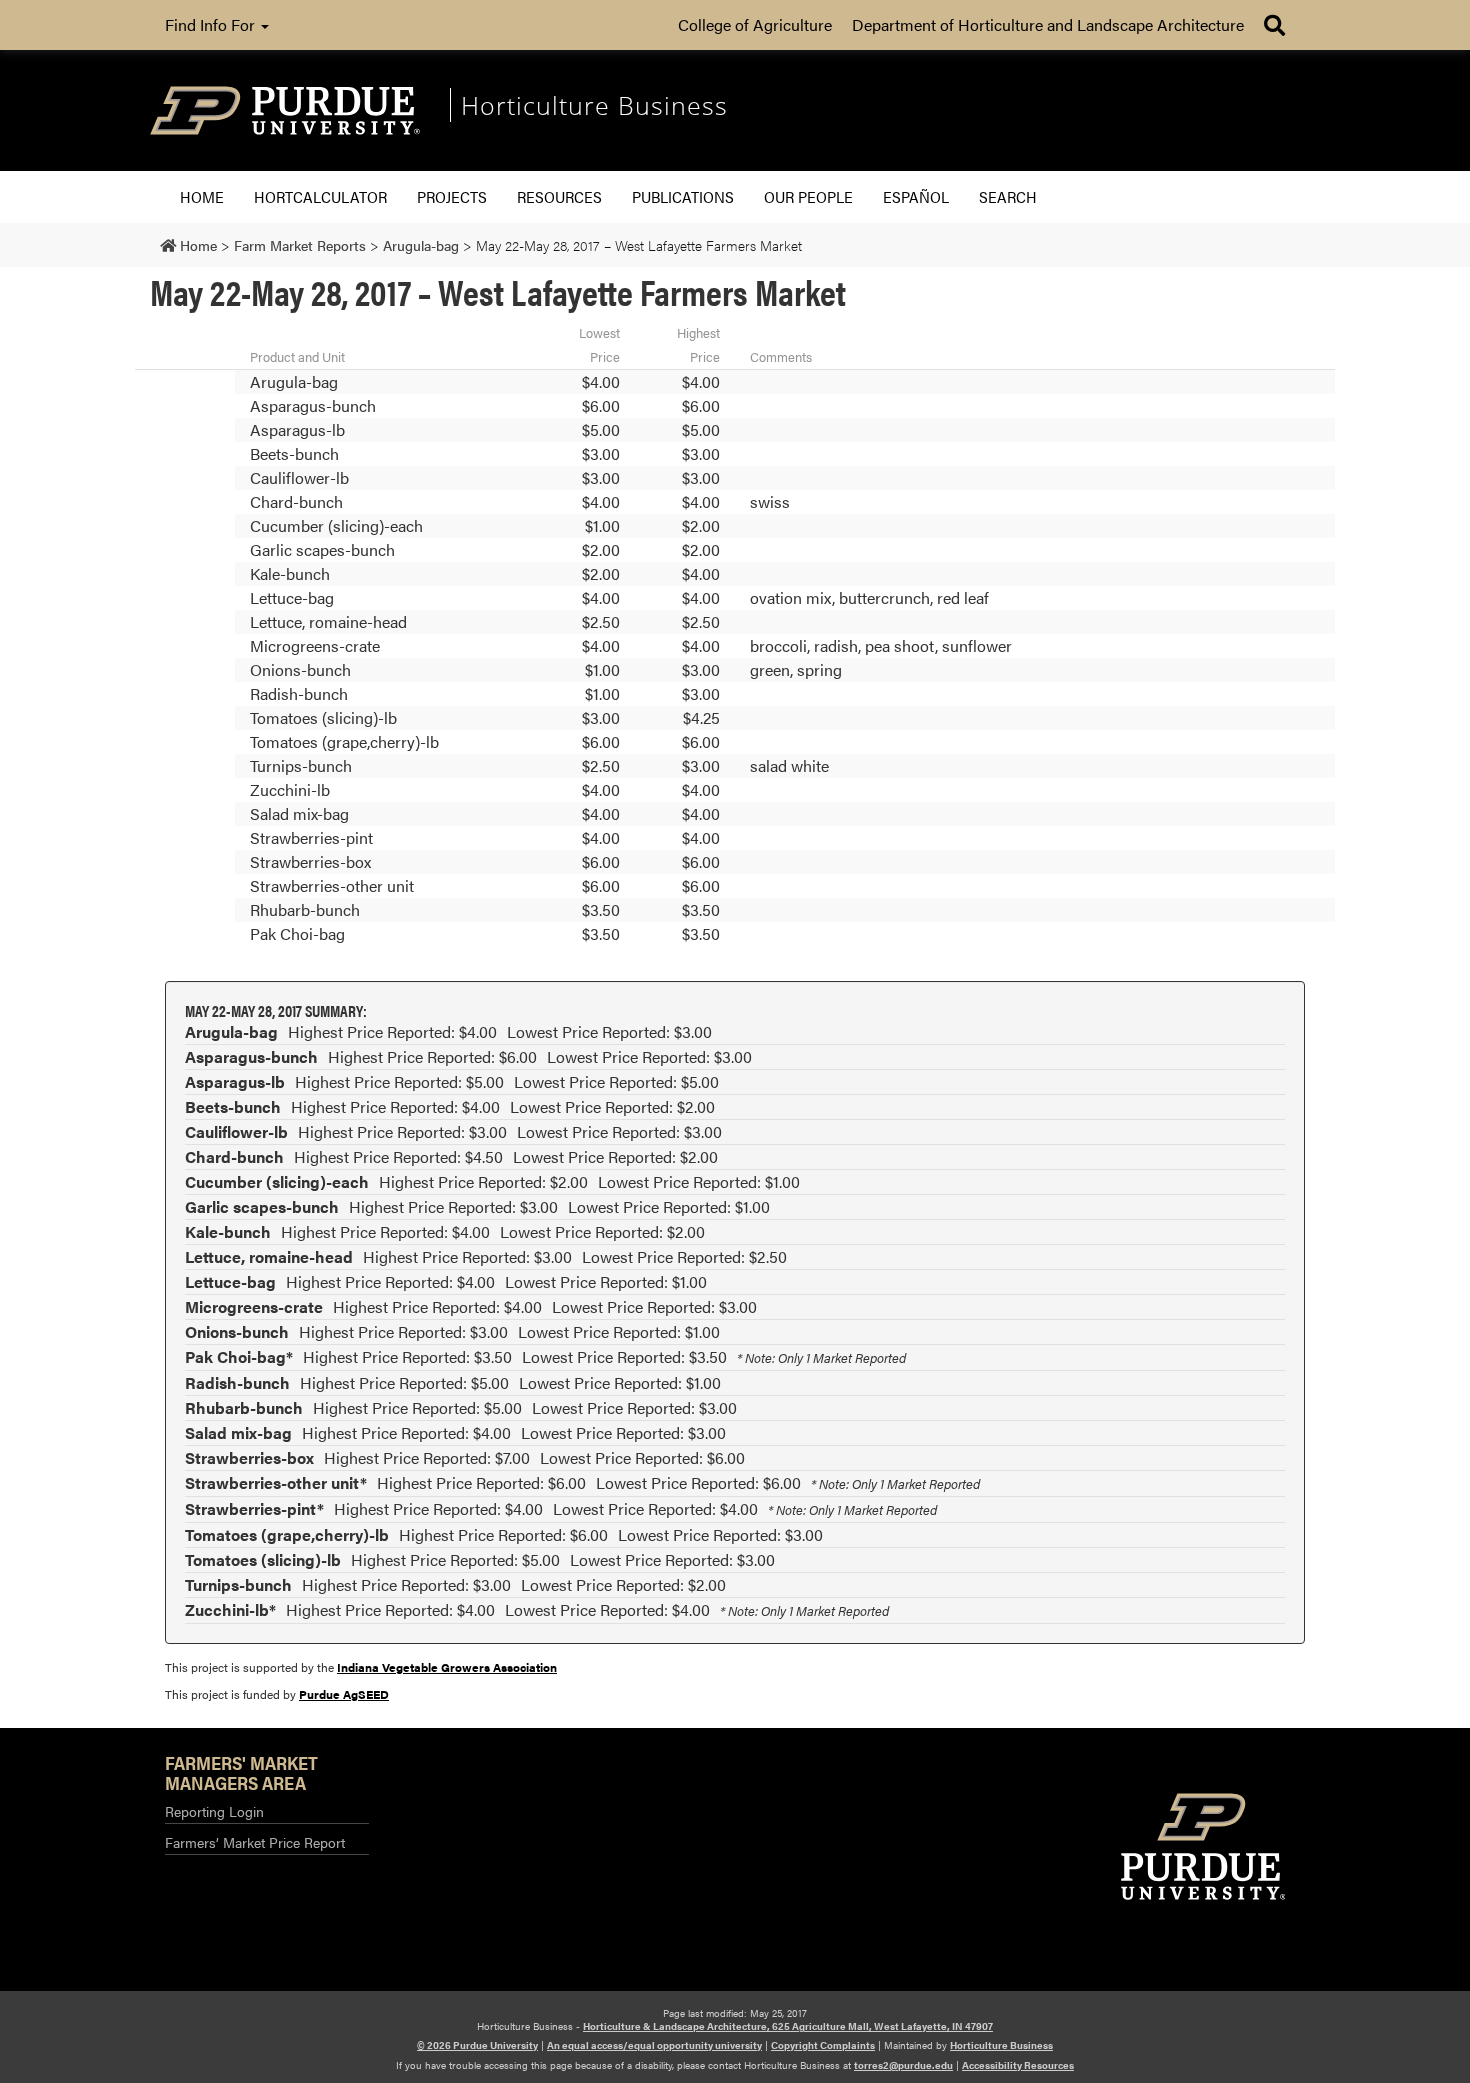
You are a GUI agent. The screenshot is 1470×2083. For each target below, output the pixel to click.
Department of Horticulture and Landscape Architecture (1048, 24)
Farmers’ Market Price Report (255, 1842)
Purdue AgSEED (344, 1694)
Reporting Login (214, 1811)
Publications (683, 196)
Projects (452, 196)
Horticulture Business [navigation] (594, 105)
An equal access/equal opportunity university (654, 2045)
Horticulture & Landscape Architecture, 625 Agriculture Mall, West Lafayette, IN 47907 (788, 2026)
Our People (808, 196)
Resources (559, 196)
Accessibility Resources (1018, 2065)
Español (916, 196)
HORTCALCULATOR (320, 196)
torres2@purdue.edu (903, 2065)
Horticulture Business (1001, 2045)
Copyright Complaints (823, 2045)
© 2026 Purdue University (477, 2045)
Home (202, 196)
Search (1008, 196)
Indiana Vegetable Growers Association (447, 1667)
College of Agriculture (755, 24)
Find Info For (212, 24)
